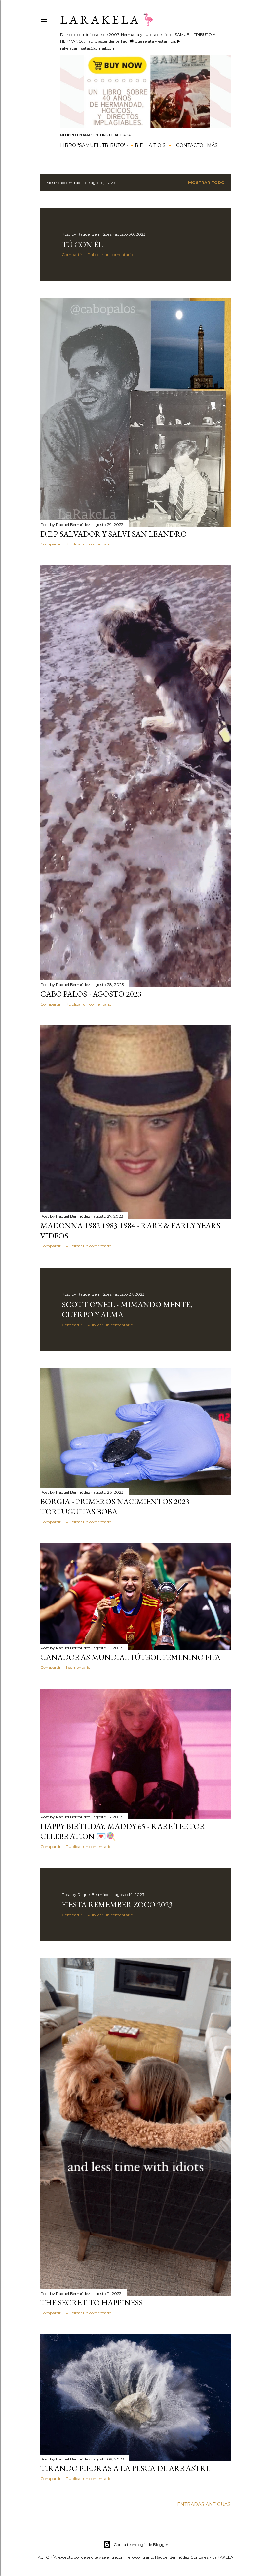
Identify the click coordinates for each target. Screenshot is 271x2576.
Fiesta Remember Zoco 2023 (117, 1905)
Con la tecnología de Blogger (141, 2544)
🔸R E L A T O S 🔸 (151, 145)
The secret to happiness (92, 2303)
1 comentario (78, 1667)
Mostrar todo (206, 183)
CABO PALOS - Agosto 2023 (91, 994)
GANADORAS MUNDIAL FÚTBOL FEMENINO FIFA (130, 1657)
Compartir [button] (72, 255)
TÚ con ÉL (82, 244)
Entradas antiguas (204, 2504)
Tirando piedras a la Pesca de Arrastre (125, 2468)
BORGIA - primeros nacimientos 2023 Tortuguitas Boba (115, 1506)
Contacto (190, 145)
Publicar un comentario (110, 255)
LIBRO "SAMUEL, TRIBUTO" (93, 145)
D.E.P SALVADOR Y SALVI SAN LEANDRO (114, 534)
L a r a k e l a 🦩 (108, 20)
